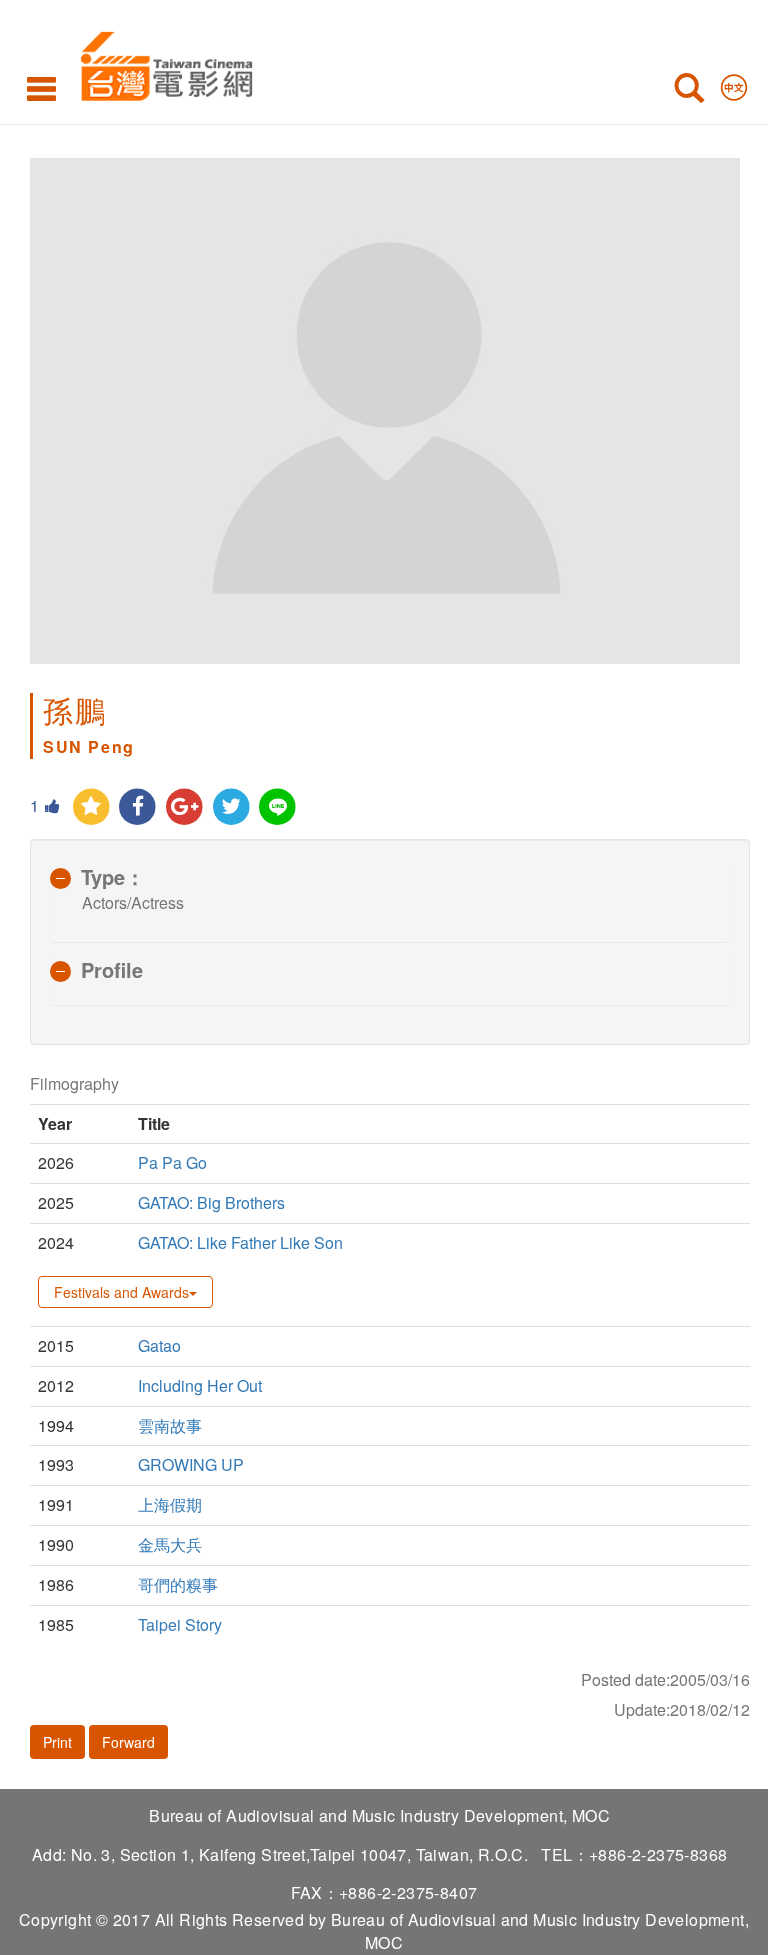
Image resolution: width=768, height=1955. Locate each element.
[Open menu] (41, 88)
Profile (112, 969)
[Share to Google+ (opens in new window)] (184, 807)
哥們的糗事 (178, 1584)
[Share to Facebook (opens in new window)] (138, 807)
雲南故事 (170, 1425)
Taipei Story (180, 1624)
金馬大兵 (170, 1544)
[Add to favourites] (91, 807)
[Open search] (689, 92)
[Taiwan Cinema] (161, 62)
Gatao (159, 1345)
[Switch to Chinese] (734, 83)
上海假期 (170, 1504)
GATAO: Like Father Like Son (240, 1242)
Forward (128, 1742)
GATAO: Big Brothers (211, 1202)
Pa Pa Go (172, 1162)
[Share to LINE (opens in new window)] (278, 807)
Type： (113, 876)
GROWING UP (193, 1464)
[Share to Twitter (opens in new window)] (231, 807)
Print (57, 1742)
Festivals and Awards (121, 1292)
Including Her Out (200, 1385)
